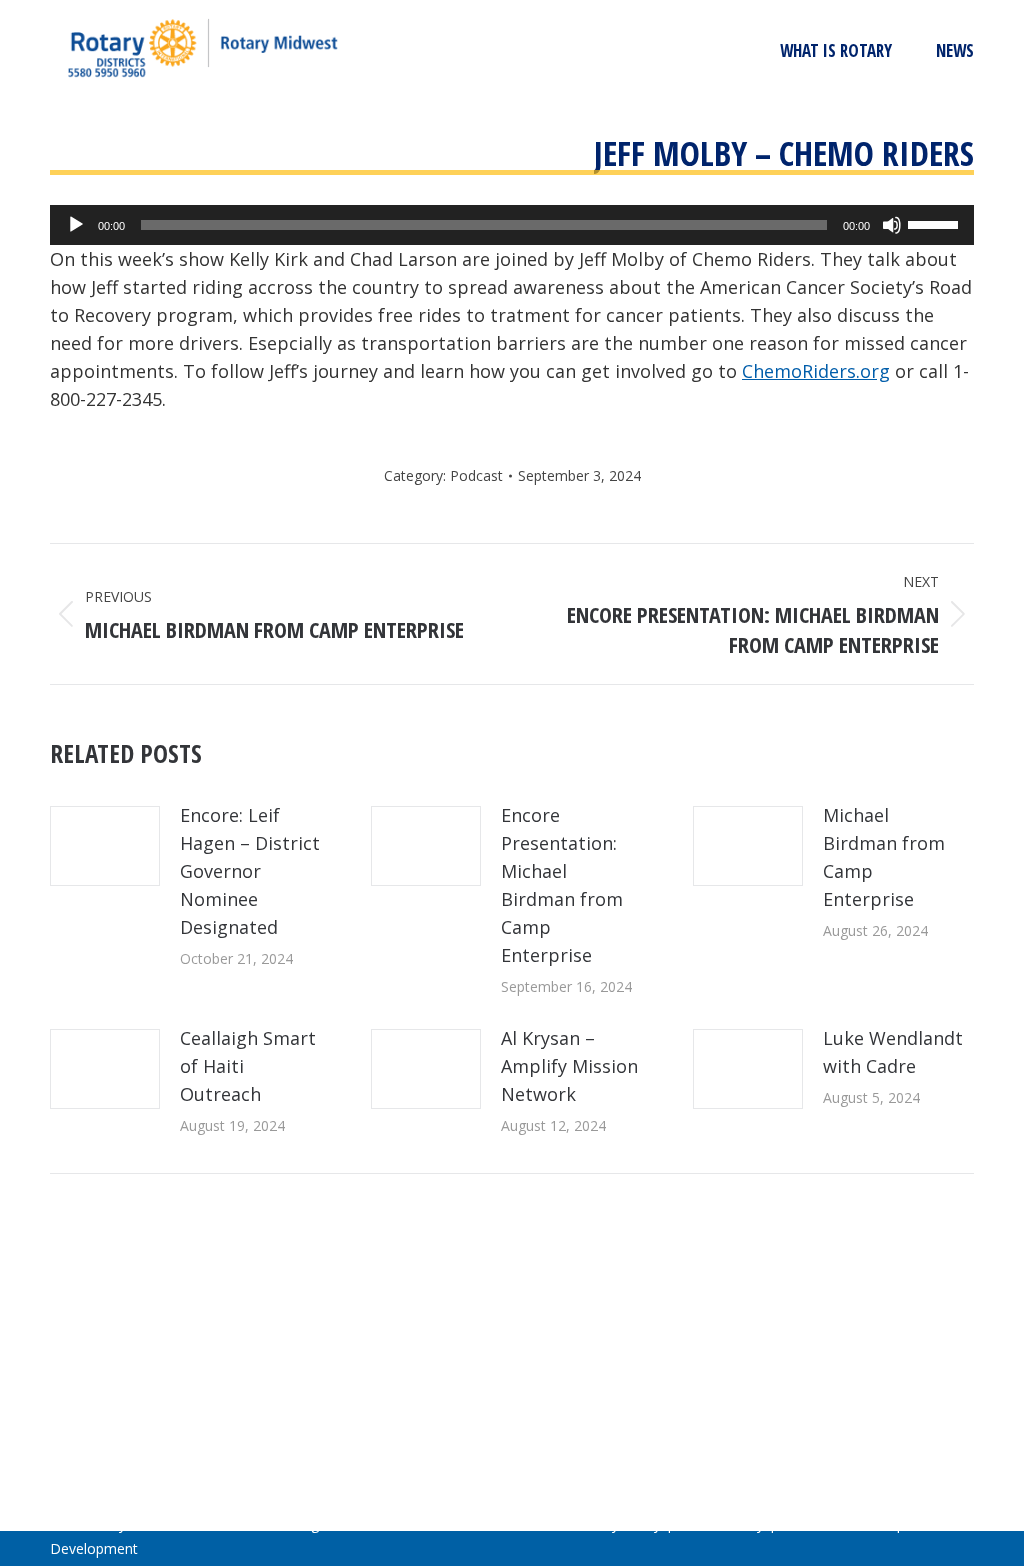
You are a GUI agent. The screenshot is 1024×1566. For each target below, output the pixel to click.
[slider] (936, 223)
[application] (512, 225)
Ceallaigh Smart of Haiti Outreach (248, 1066)
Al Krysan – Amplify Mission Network (569, 1066)
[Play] (76, 225)
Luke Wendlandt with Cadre (893, 1052)
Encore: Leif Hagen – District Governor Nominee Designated (250, 871)
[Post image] (105, 846)
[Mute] (892, 225)
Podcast (476, 475)
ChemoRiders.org (816, 371)
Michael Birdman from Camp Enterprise (884, 857)
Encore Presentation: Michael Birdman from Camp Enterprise (562, 885)
